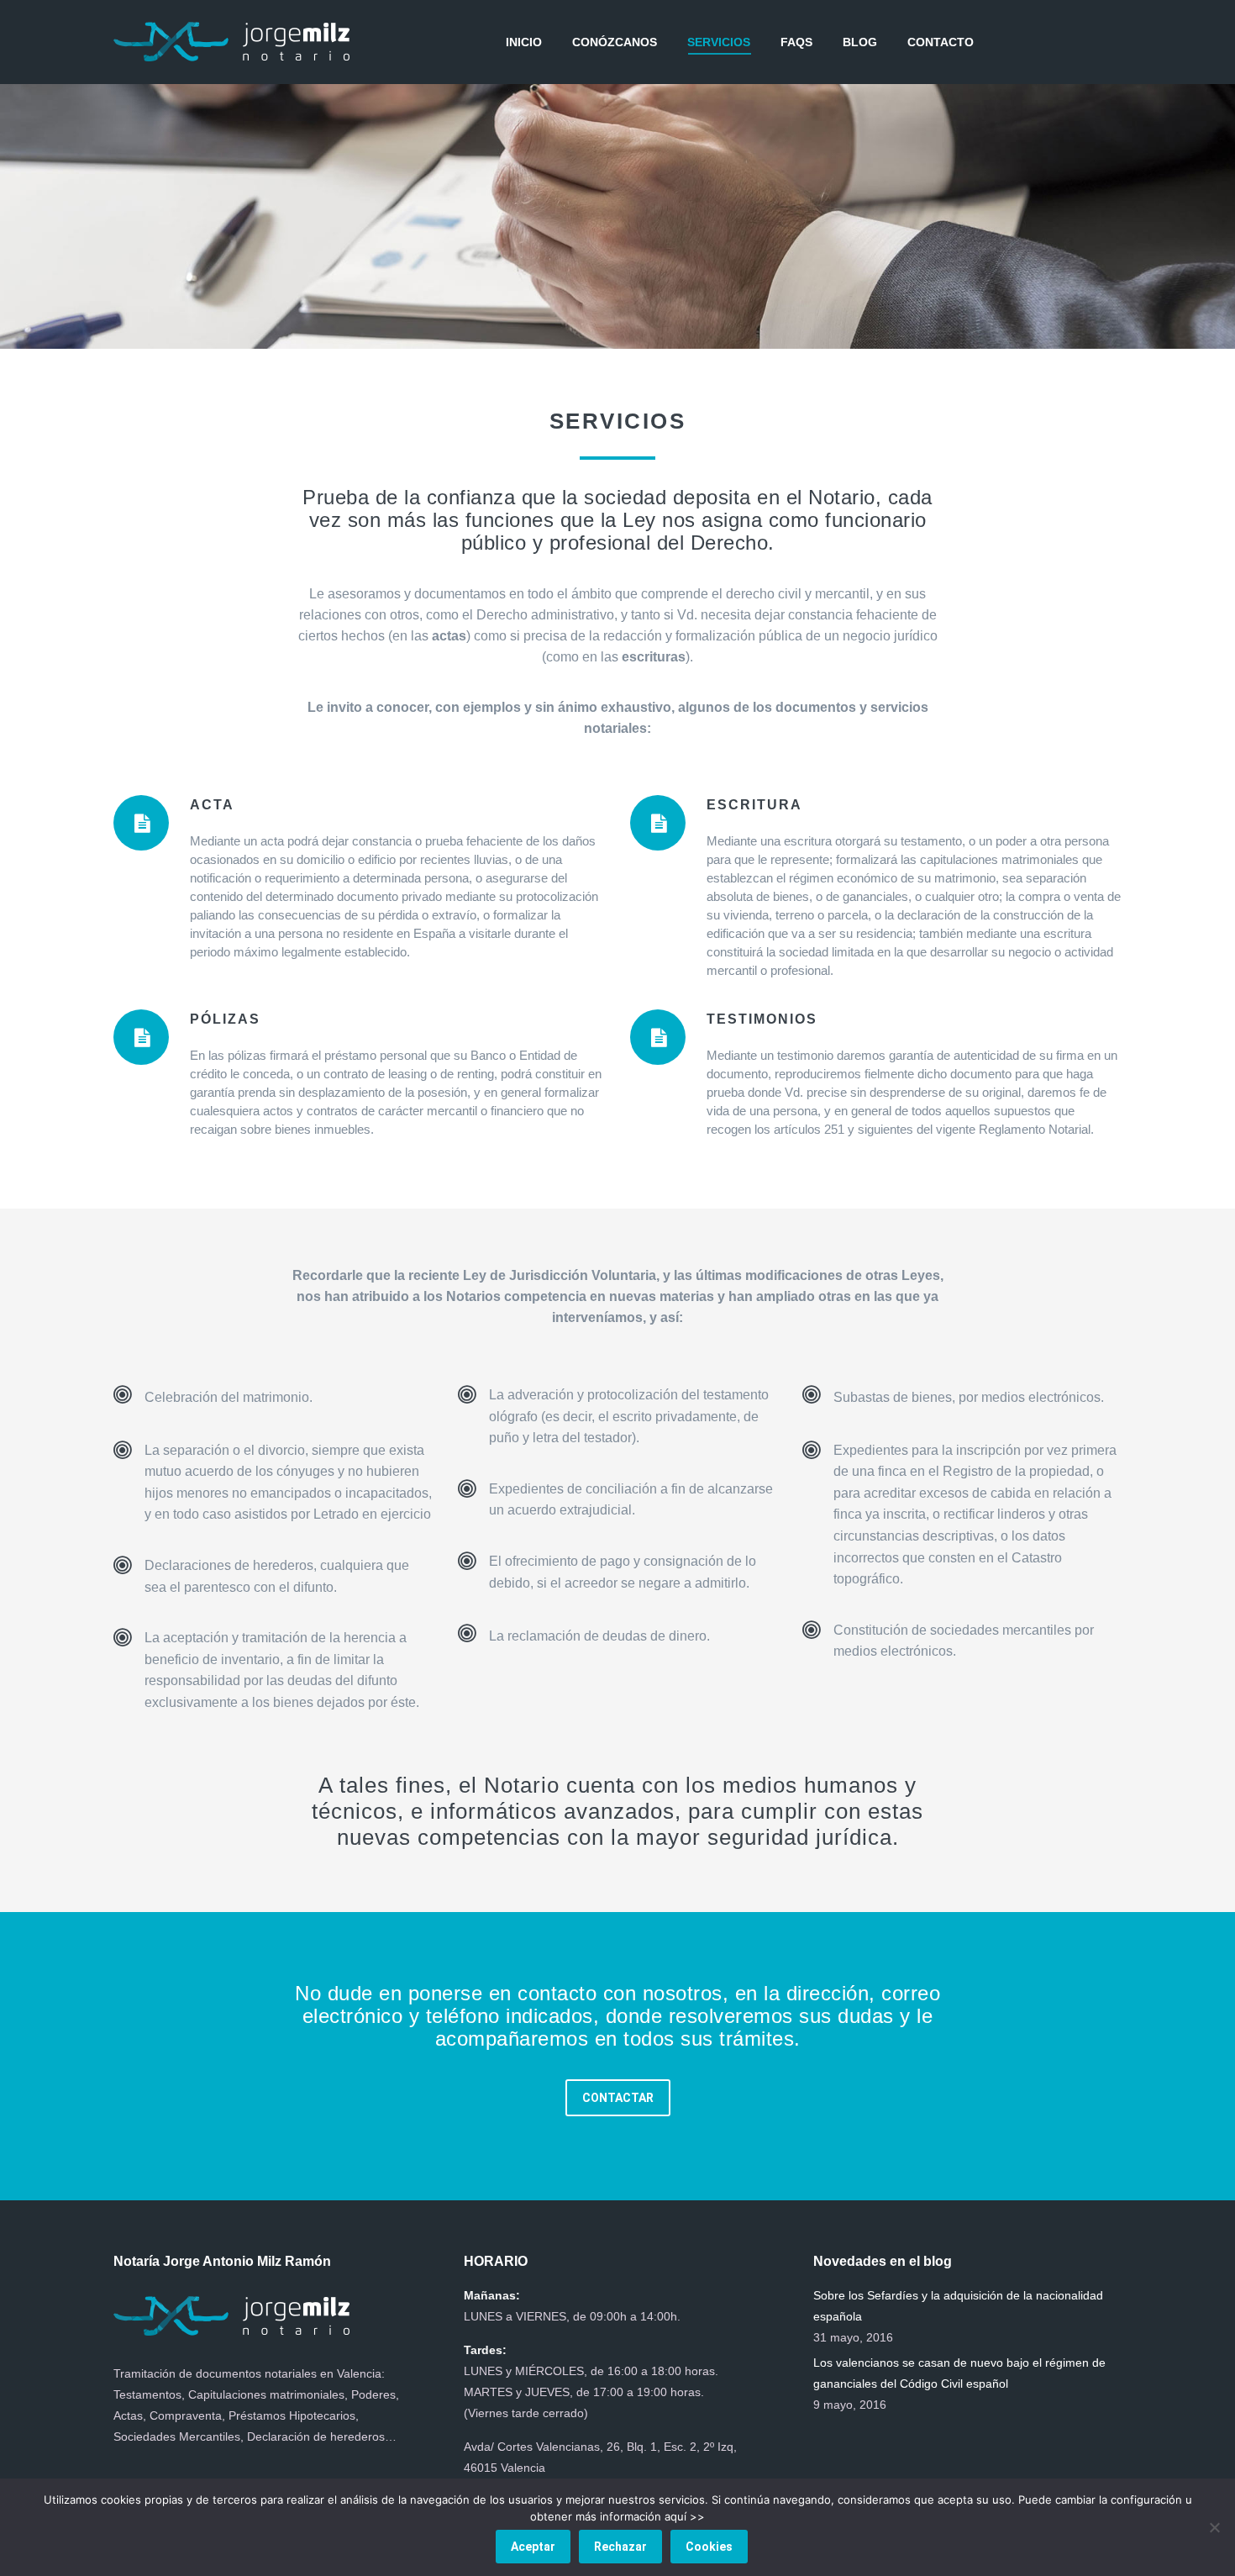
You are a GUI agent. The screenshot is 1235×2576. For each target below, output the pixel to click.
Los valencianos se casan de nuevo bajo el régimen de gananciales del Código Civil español (959, 2373)
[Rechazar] (1214, 2527)
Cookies (709, 2547)
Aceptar (533, 2547)
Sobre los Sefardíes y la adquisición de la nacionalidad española (958, 2306)
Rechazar (620, 2547)
